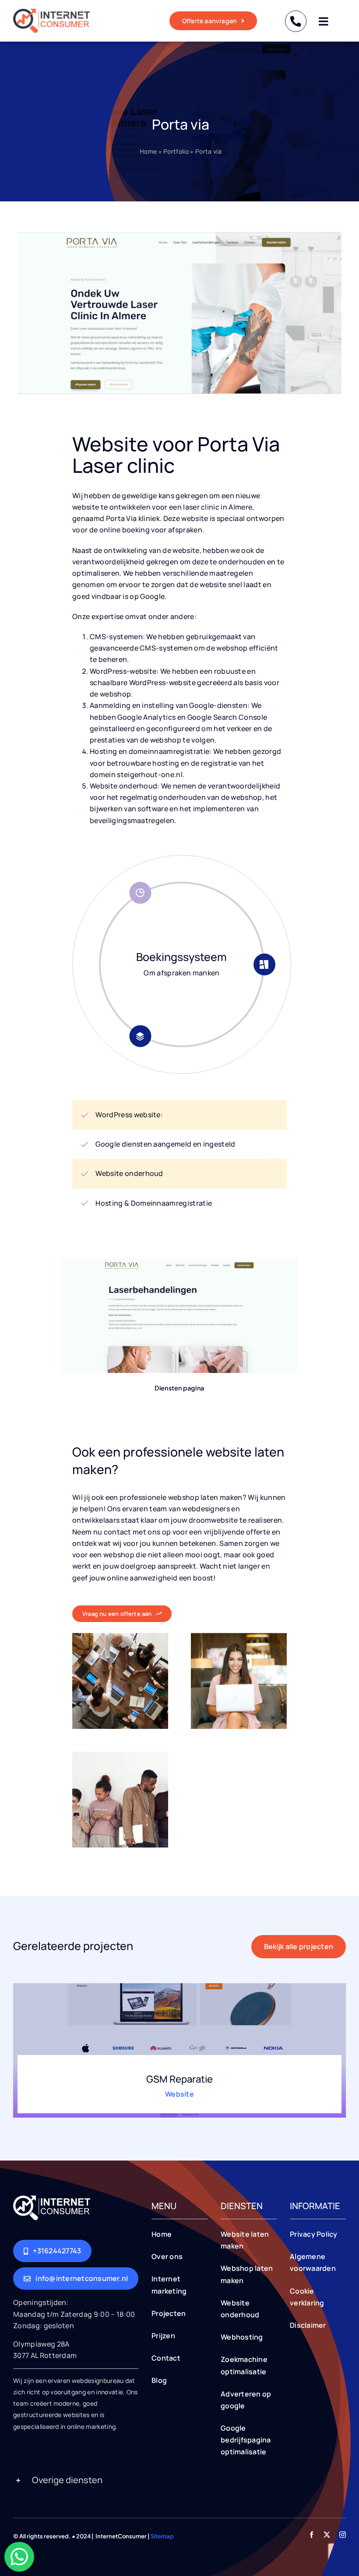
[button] (179, 2481)
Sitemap (162, 2536)
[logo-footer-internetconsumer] (52, 2199)
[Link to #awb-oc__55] (323, 21)
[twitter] (327, 2535)
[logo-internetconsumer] (51, 12)
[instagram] (343, 2535)
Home (148, 151)
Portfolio (176, 151)
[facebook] (311, 2535)
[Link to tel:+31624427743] (296, 21)
